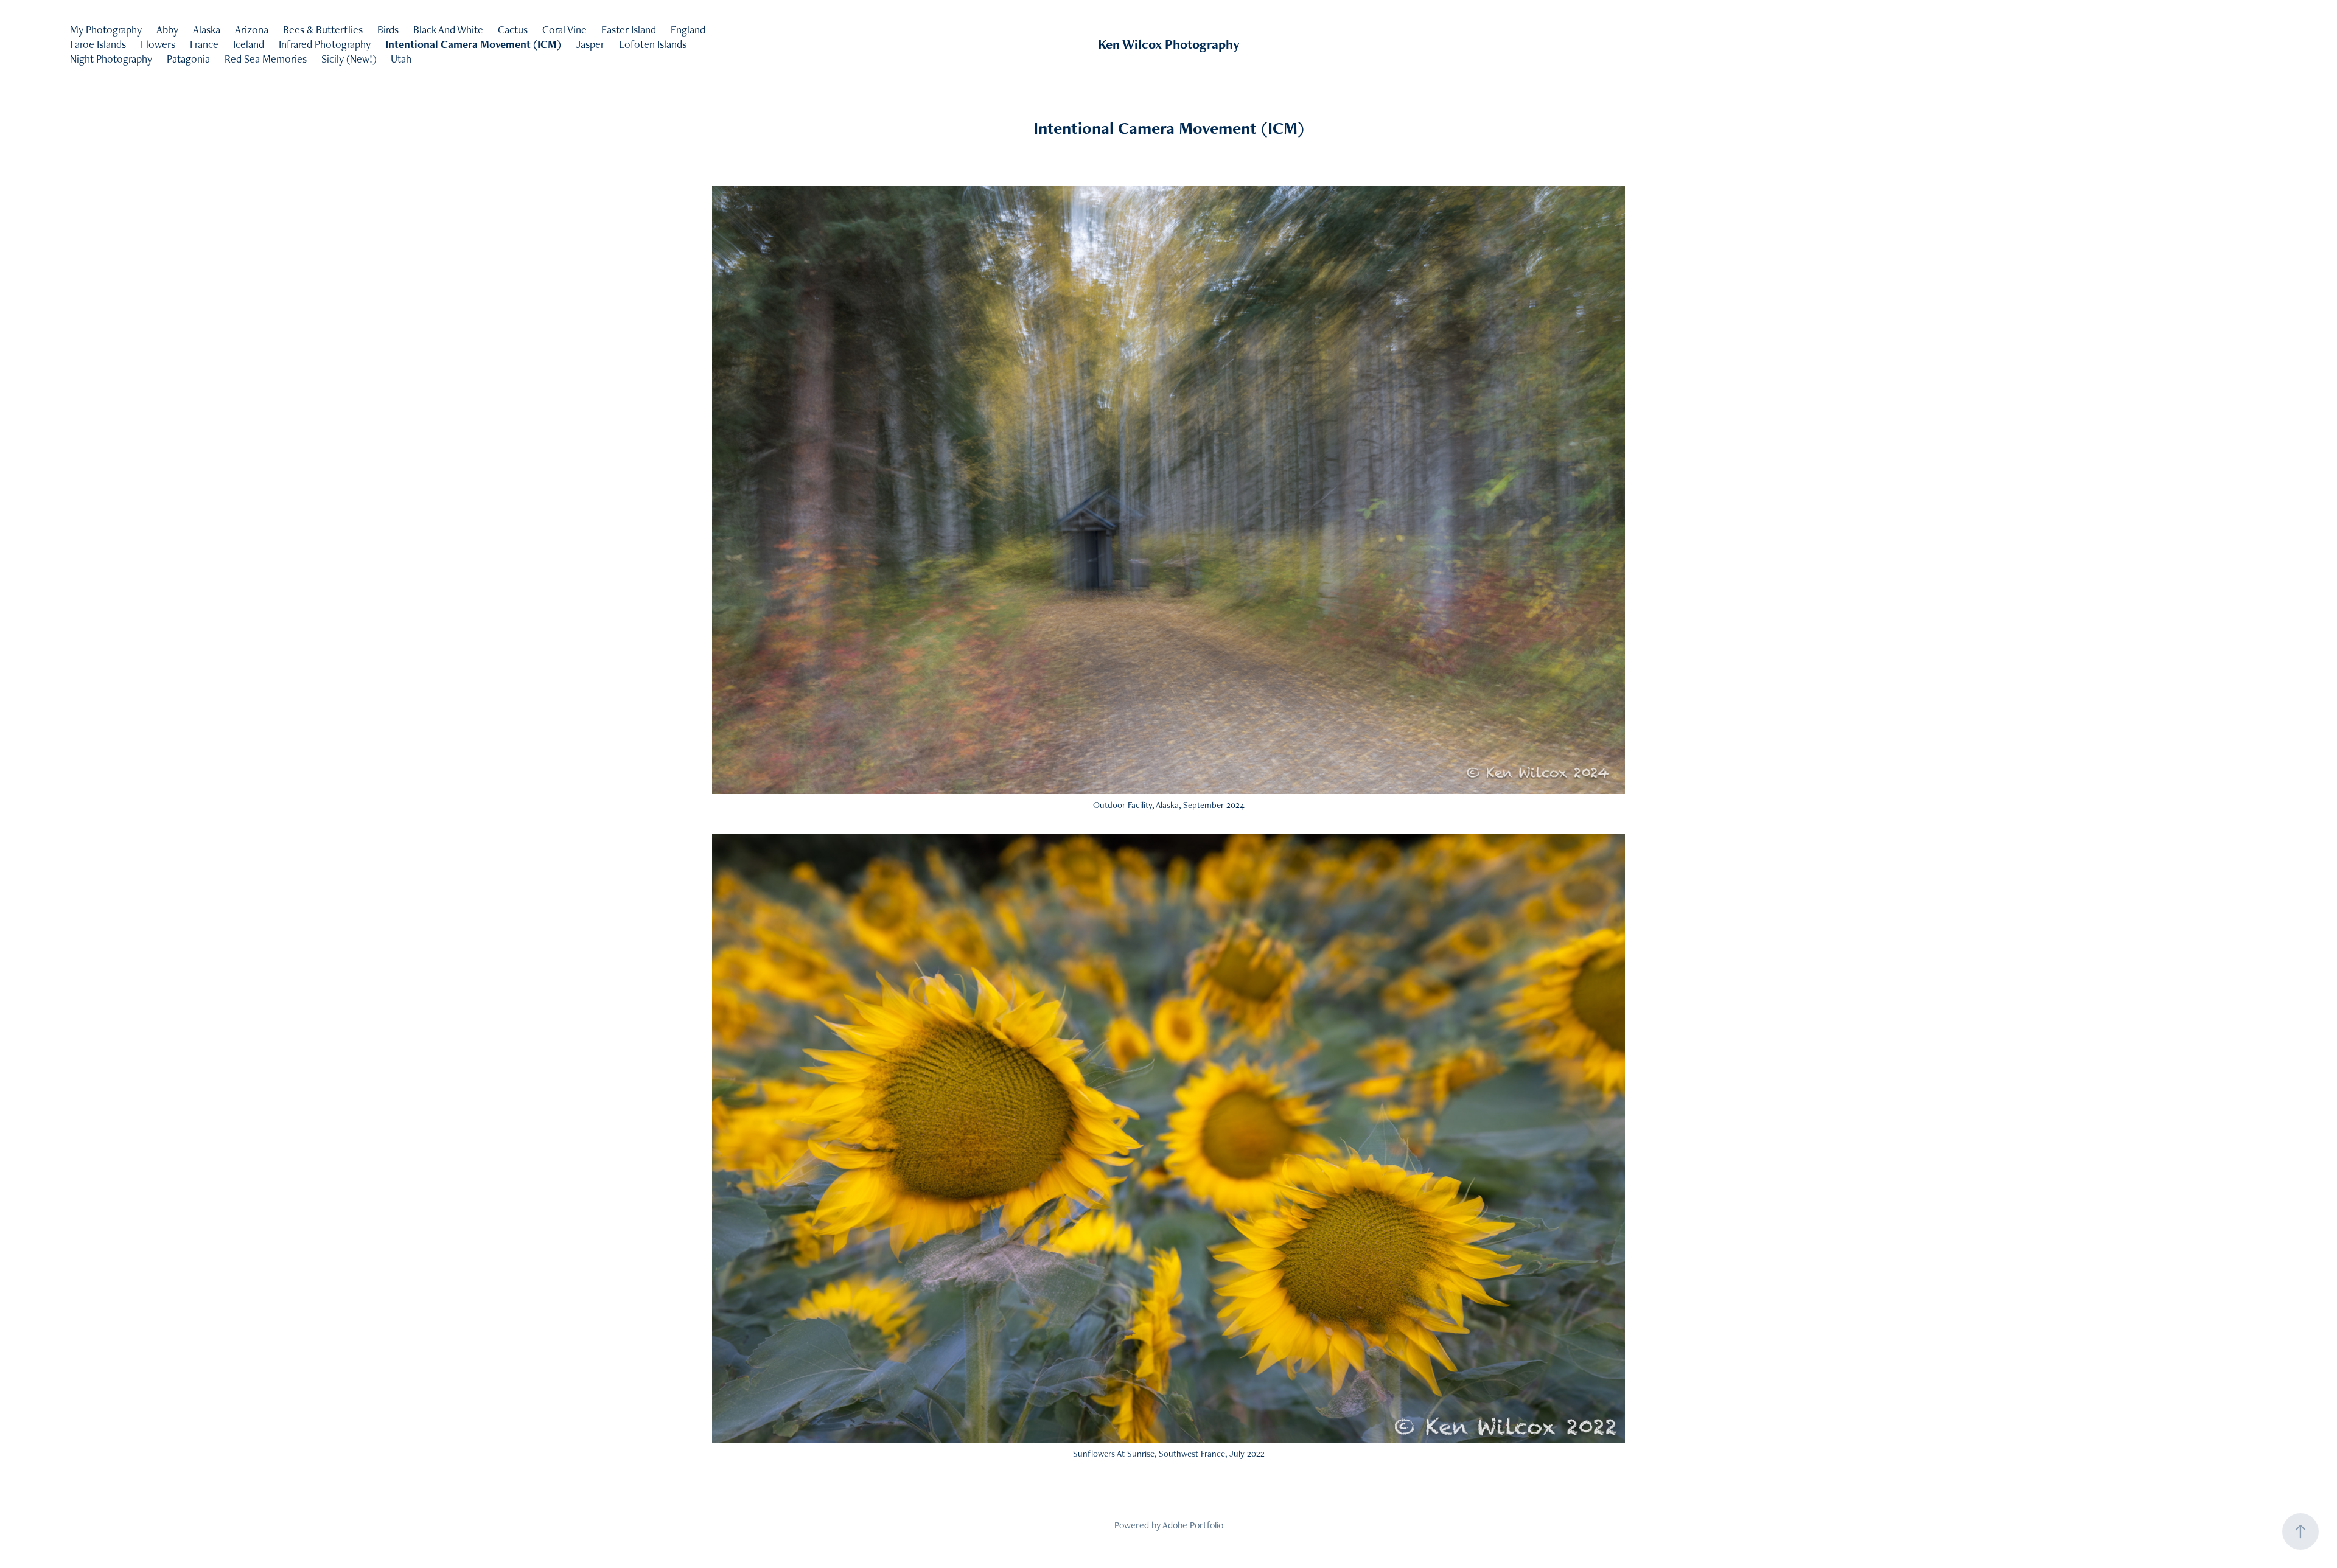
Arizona (252, 30)
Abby (167, 30)
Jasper (590, 44)
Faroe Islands (98, 44)
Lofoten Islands (653, 44)
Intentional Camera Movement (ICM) (473, 44)
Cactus (513, 30)
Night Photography (111, 59)
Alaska (207, 30)
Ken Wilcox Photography (1169, 44)
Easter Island (629, 30)
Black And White (448, 30)
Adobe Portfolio (1193, 1525)
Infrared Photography (325, 44)
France (204, 44)
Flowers (158, 44)
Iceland (249, 44)
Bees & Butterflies (323, 30)
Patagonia (188, 59)
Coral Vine (564, 30)
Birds (388, 30)
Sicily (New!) (349, 59)
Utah (401, 59)
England (688, 30)
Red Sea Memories (266, 59)
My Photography (106, 30)
